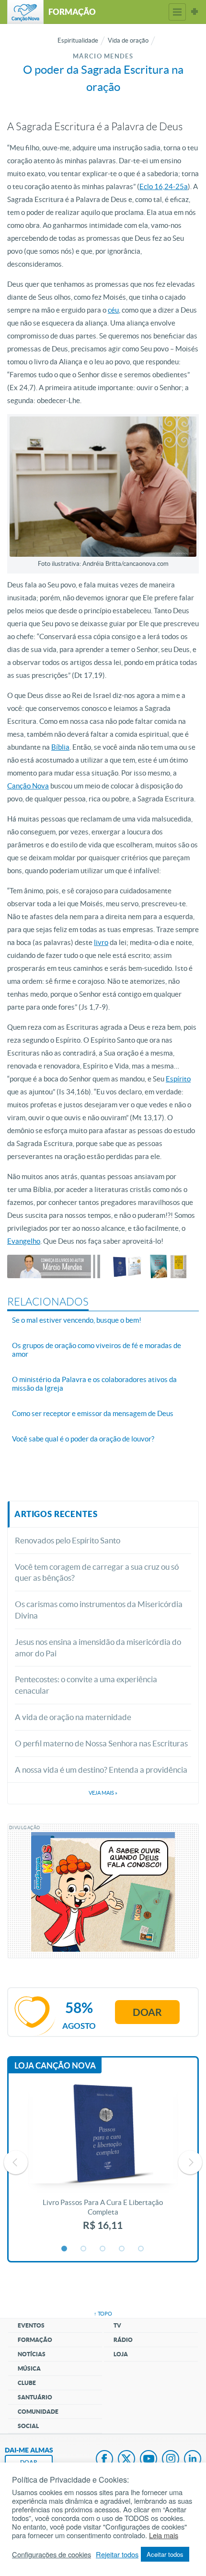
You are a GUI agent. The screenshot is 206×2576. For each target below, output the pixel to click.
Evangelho (24, 1241)
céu (113, 310)
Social (28, 2426)
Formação (35, 2340)
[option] (103, 2162)
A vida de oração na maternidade (73, 1717)
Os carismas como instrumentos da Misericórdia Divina (99, 1610)
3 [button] (103, 2249)
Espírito (178, 1079)
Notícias (32, 2354)
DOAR (29, 2462)
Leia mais (164, 2535)
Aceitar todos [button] (165, 2554)
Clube (27, 2383)
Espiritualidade (78, 40)
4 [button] (122, 2249)
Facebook (104, 2460)
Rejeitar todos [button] (117, 2554)
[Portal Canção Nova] (25, 12)
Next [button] (190, 2162)
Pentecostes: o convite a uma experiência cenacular (86, 1685)
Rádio (123, 2340)
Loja (121, 2354)
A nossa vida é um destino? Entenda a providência (101, 1770)
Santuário (35, 2397)
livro (101, 942)
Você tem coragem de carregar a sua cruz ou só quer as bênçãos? (97, 1572)
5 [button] (141, 2249)
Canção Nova (28, 786)
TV (117, 2325)
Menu (177, 12)
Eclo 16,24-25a (164, 186)
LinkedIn (193, 2460)
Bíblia (60, 747)
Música (29, 2368)
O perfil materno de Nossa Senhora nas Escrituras (101, 1743)
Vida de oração (128, 40)
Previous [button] (16, 2162)
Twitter (126, 2460)
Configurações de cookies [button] (51, 2554)
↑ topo (103, 2314)
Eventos (31, 2325)
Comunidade (38, 2412)
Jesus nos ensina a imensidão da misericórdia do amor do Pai (98, 1648)
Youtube (149, 2460)
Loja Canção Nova (55, 2065)
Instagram (171, 2460)
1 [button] (65, 2249)
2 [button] (84, 2249)
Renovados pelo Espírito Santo (68, 1540)
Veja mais (103, 1793)
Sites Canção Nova (195, 12)
